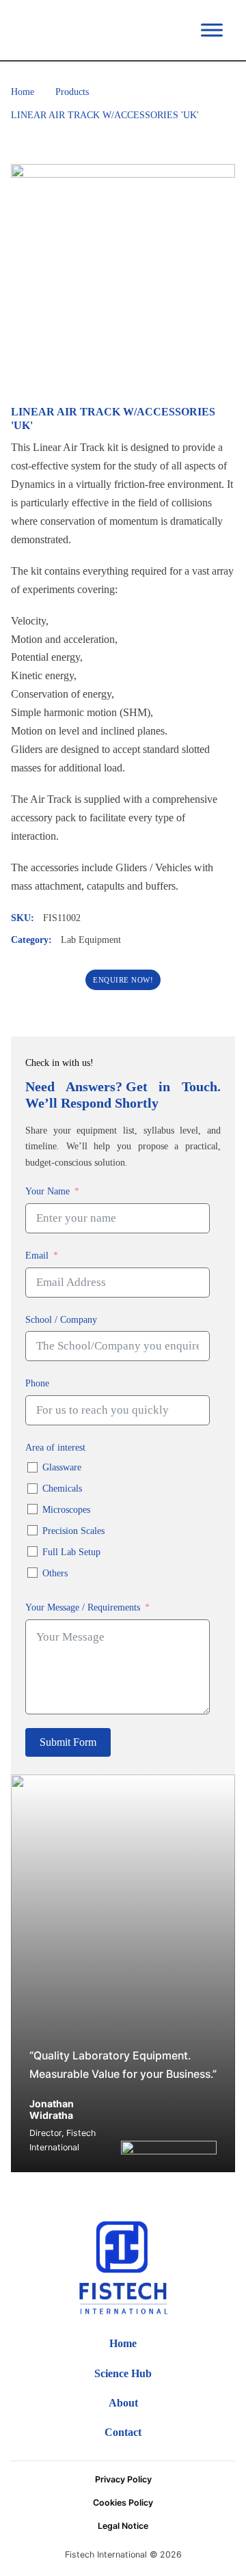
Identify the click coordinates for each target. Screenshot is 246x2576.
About (123, 2403)
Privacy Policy (123, 2479)
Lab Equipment (91, 940)
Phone (37, 1383)
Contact (123, 2432)
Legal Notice (123, 2526)
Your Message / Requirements (83, 1607)
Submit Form (68, 1742)
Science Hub (123, 2373)
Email (37, 1255)
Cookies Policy (123, 2503)
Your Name (47, 1191)
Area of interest (55, 1447)
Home (23, 92)
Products (72, 92)
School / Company (61, 1319)
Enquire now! (123, 980)
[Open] (212, 30)
